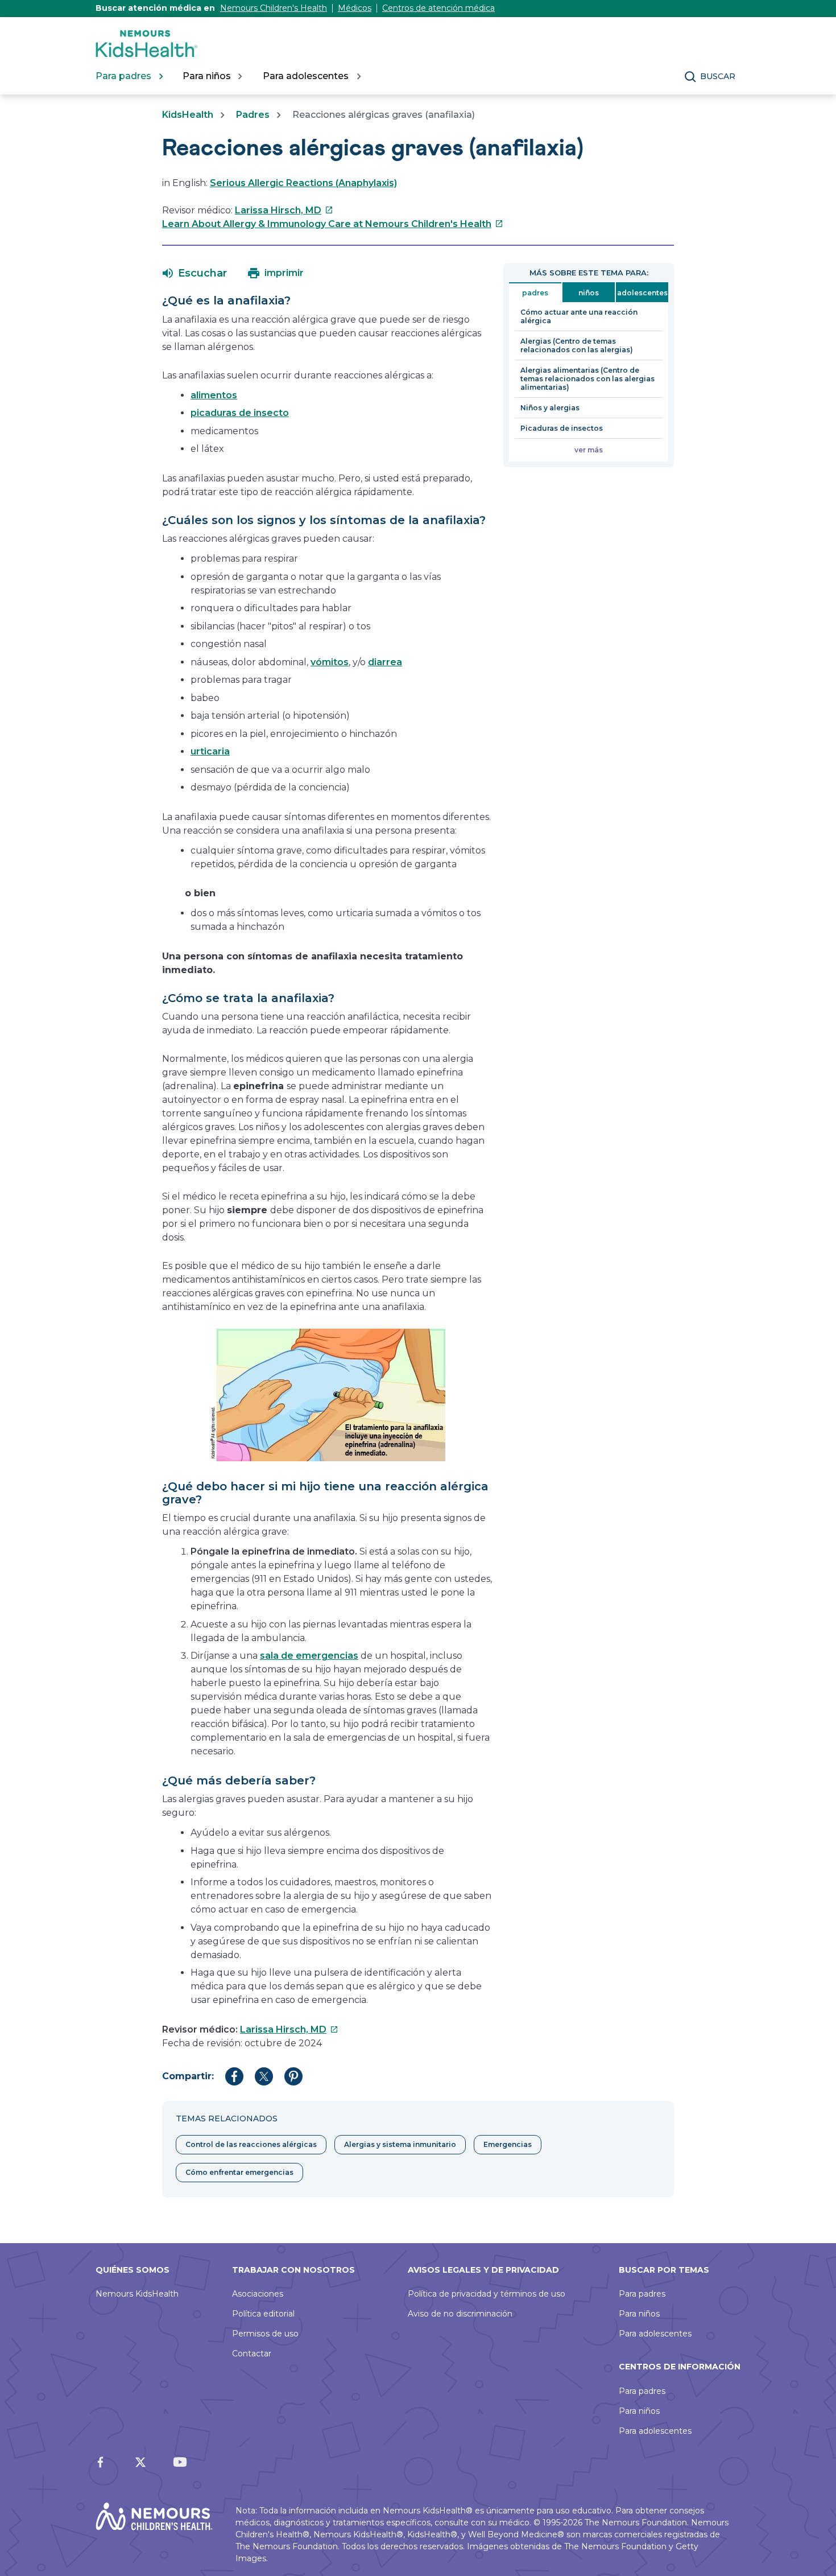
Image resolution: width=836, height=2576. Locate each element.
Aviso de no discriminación (460, 2314)
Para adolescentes (655, 2334)
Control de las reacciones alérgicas (251, 2144)
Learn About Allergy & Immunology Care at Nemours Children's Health (333, 224)
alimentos (214, 395)
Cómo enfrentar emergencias (239, 2172)
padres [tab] (535, 293)
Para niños (639, 2314)
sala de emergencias (309, 1656)
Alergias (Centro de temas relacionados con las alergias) (577, 345)
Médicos (355, 8)
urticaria (210, 751)
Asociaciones (258, 2294)
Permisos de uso (265, 2334)
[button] (195, 273)
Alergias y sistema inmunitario (400, 2144)
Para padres (642, 2294)
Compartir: (188, 2076)
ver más (589, 450)
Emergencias (508, 2144)
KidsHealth (188, 115)
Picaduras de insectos (562, 428)
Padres (253, 115)
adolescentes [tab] (642, 293)
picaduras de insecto (240, 413)
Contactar (252, 2354)
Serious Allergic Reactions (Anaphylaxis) (303, 183)
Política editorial (263, 2314)
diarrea (385, 662)
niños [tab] (589, 293)
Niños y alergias (550, 408)
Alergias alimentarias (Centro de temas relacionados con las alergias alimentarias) (587, 379)
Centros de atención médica (438, 8)
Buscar (718, 76)
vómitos (330, 662)
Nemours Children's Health (274, 8)
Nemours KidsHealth (137, 2294)
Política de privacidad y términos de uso (487, 2294)
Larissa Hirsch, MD (284, 210)
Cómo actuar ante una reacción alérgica (579, 316)
